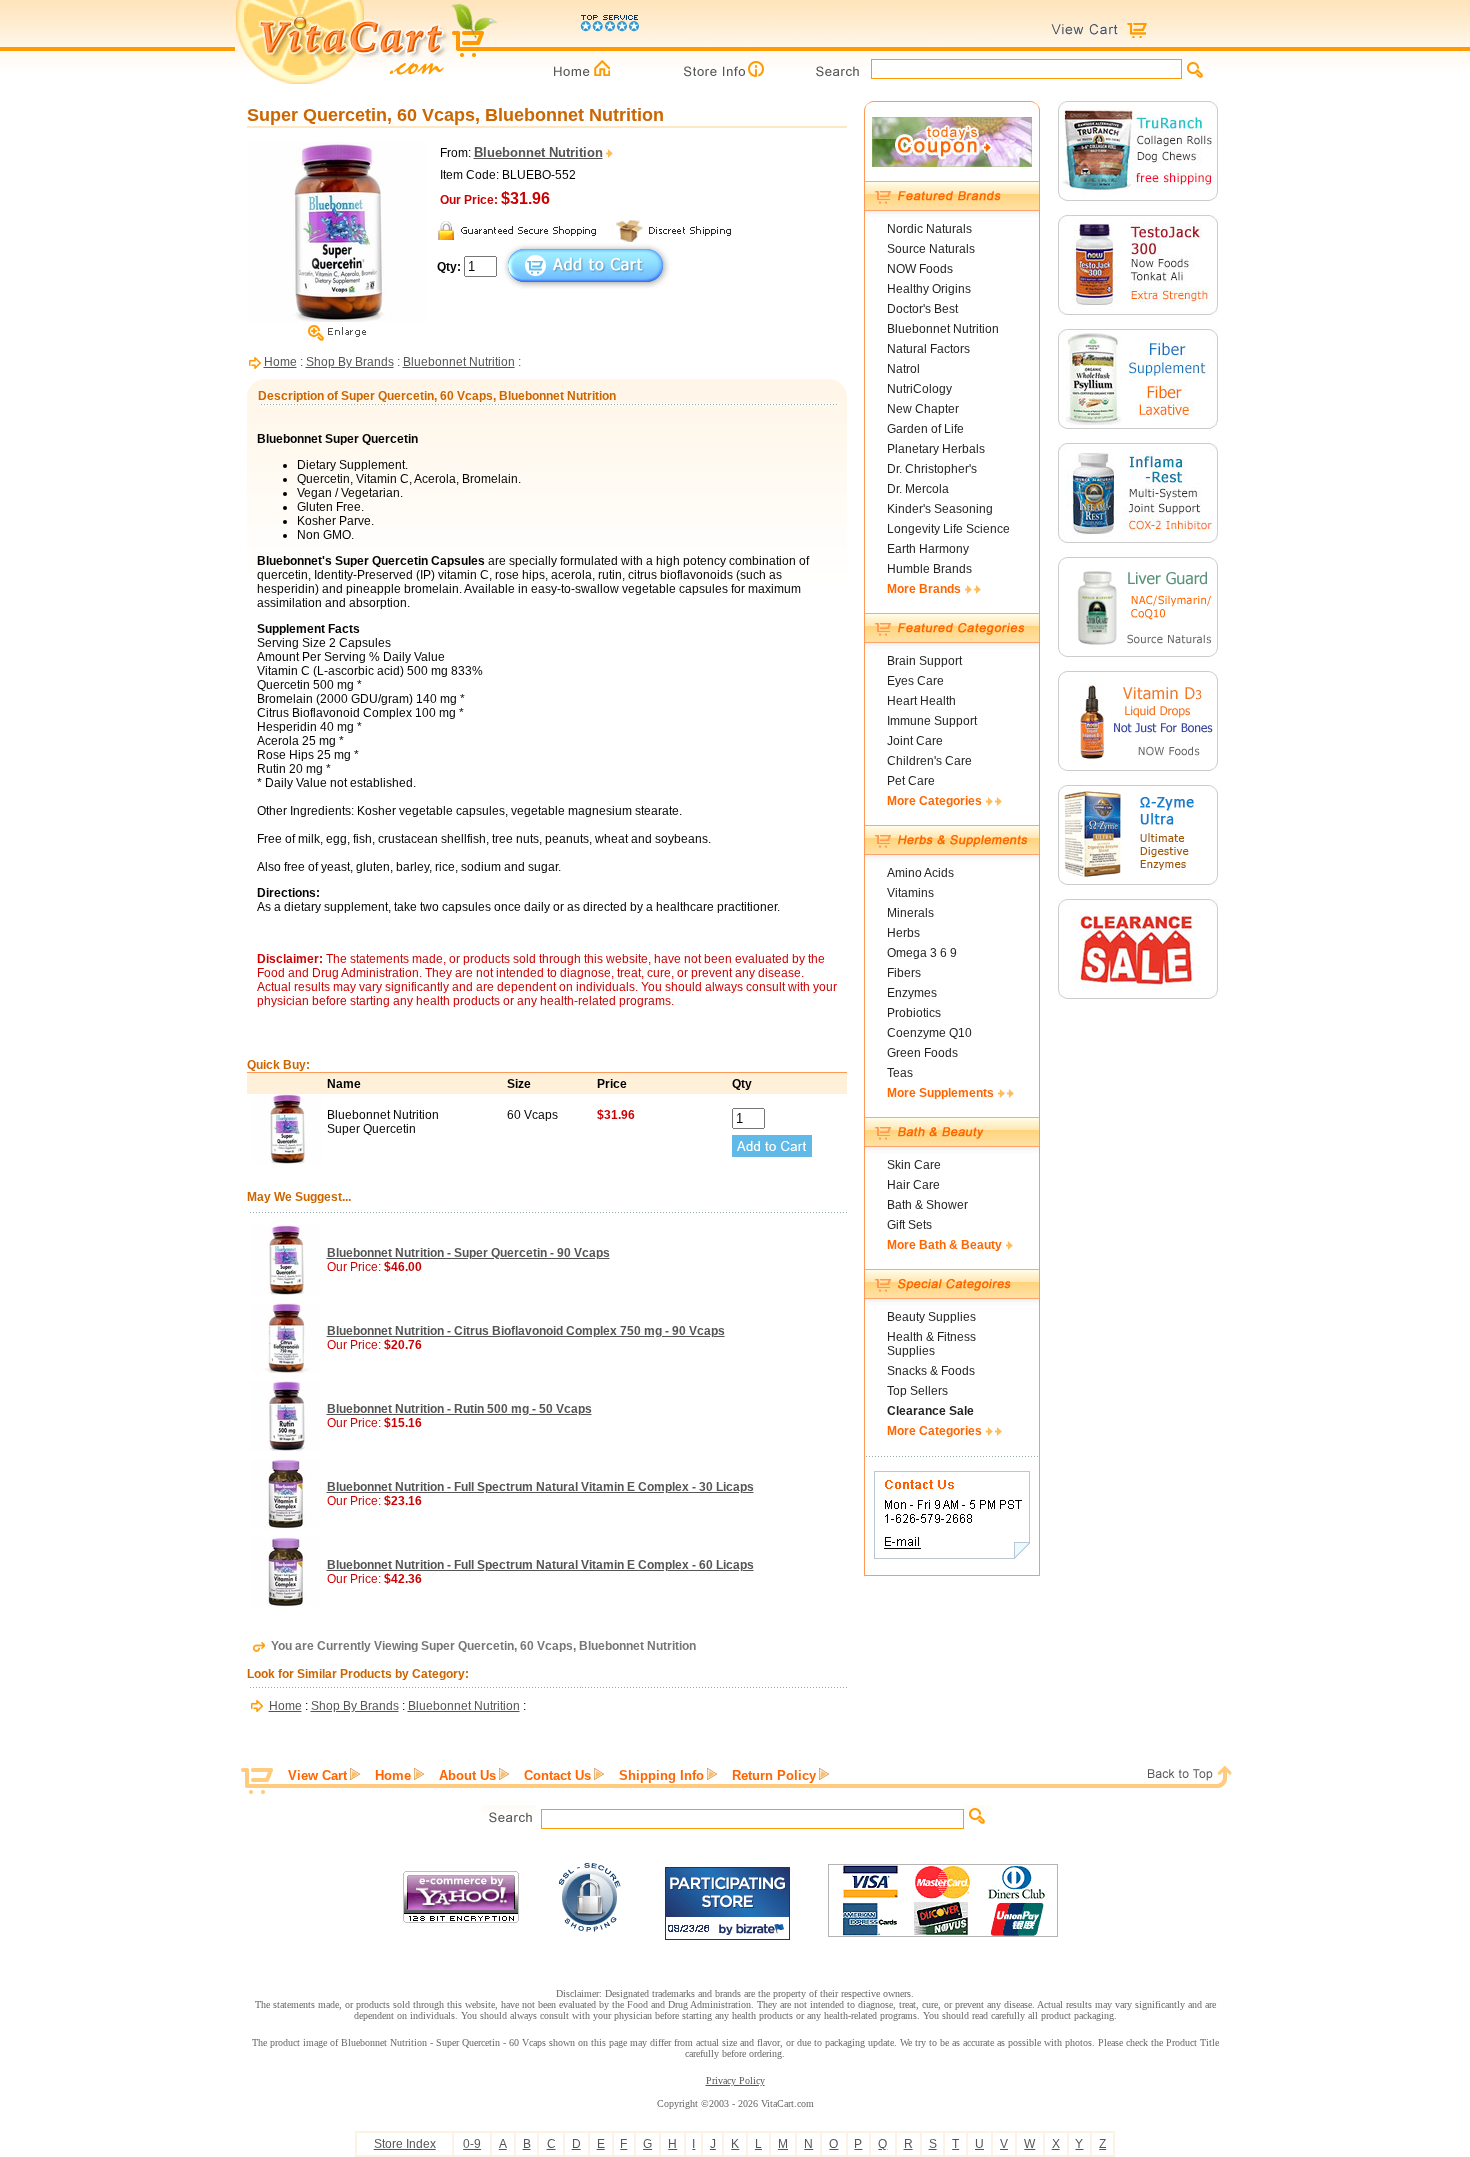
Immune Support (932, 721)
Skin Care (914, 1165)
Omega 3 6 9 (922, 953)
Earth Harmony (928, 549)
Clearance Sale (930, 1411)
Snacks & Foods (931, 1371)
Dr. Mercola (918, 489)
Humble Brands (929, 569)
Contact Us (557, 1775)
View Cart (317, 1775)
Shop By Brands (350, 362)
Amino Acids (920, 873)
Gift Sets (909, 1225)
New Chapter (923, 409)
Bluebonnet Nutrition (459, 362)
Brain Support (924, 661)
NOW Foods (920, 269)
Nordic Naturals (929, 229)
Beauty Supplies (931, 1317)
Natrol (903, 369)
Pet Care (911, 781)
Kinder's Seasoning (940, 509)
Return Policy (774, 1775)
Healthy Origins (929, 289)
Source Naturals (931, 249)
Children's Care (929, 761)
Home (280, 362)
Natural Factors (928, 349)
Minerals (910, 913)
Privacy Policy (735, 2080)
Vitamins (910, 893)
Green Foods (922, 1053)
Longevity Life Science (948, 529)
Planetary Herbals (936, 449)
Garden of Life (925, 429)
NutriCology (919, 389)
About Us (467, 1775)
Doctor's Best (922, 309)
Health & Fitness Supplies (931, 1344)
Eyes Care (915, 681)
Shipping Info (661, 1775)
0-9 (472, 2144)
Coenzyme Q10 (929, 1033)
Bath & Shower (927, 1205)
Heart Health (921, 701)
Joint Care (915, 741)
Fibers (904, 973)
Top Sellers (917, 1391)
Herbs (903, 933)
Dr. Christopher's (932, 469)
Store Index (405, 2144)
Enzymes (912, 993)
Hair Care (913, 1185)
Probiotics (914, 1013)
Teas (900, 1073)
